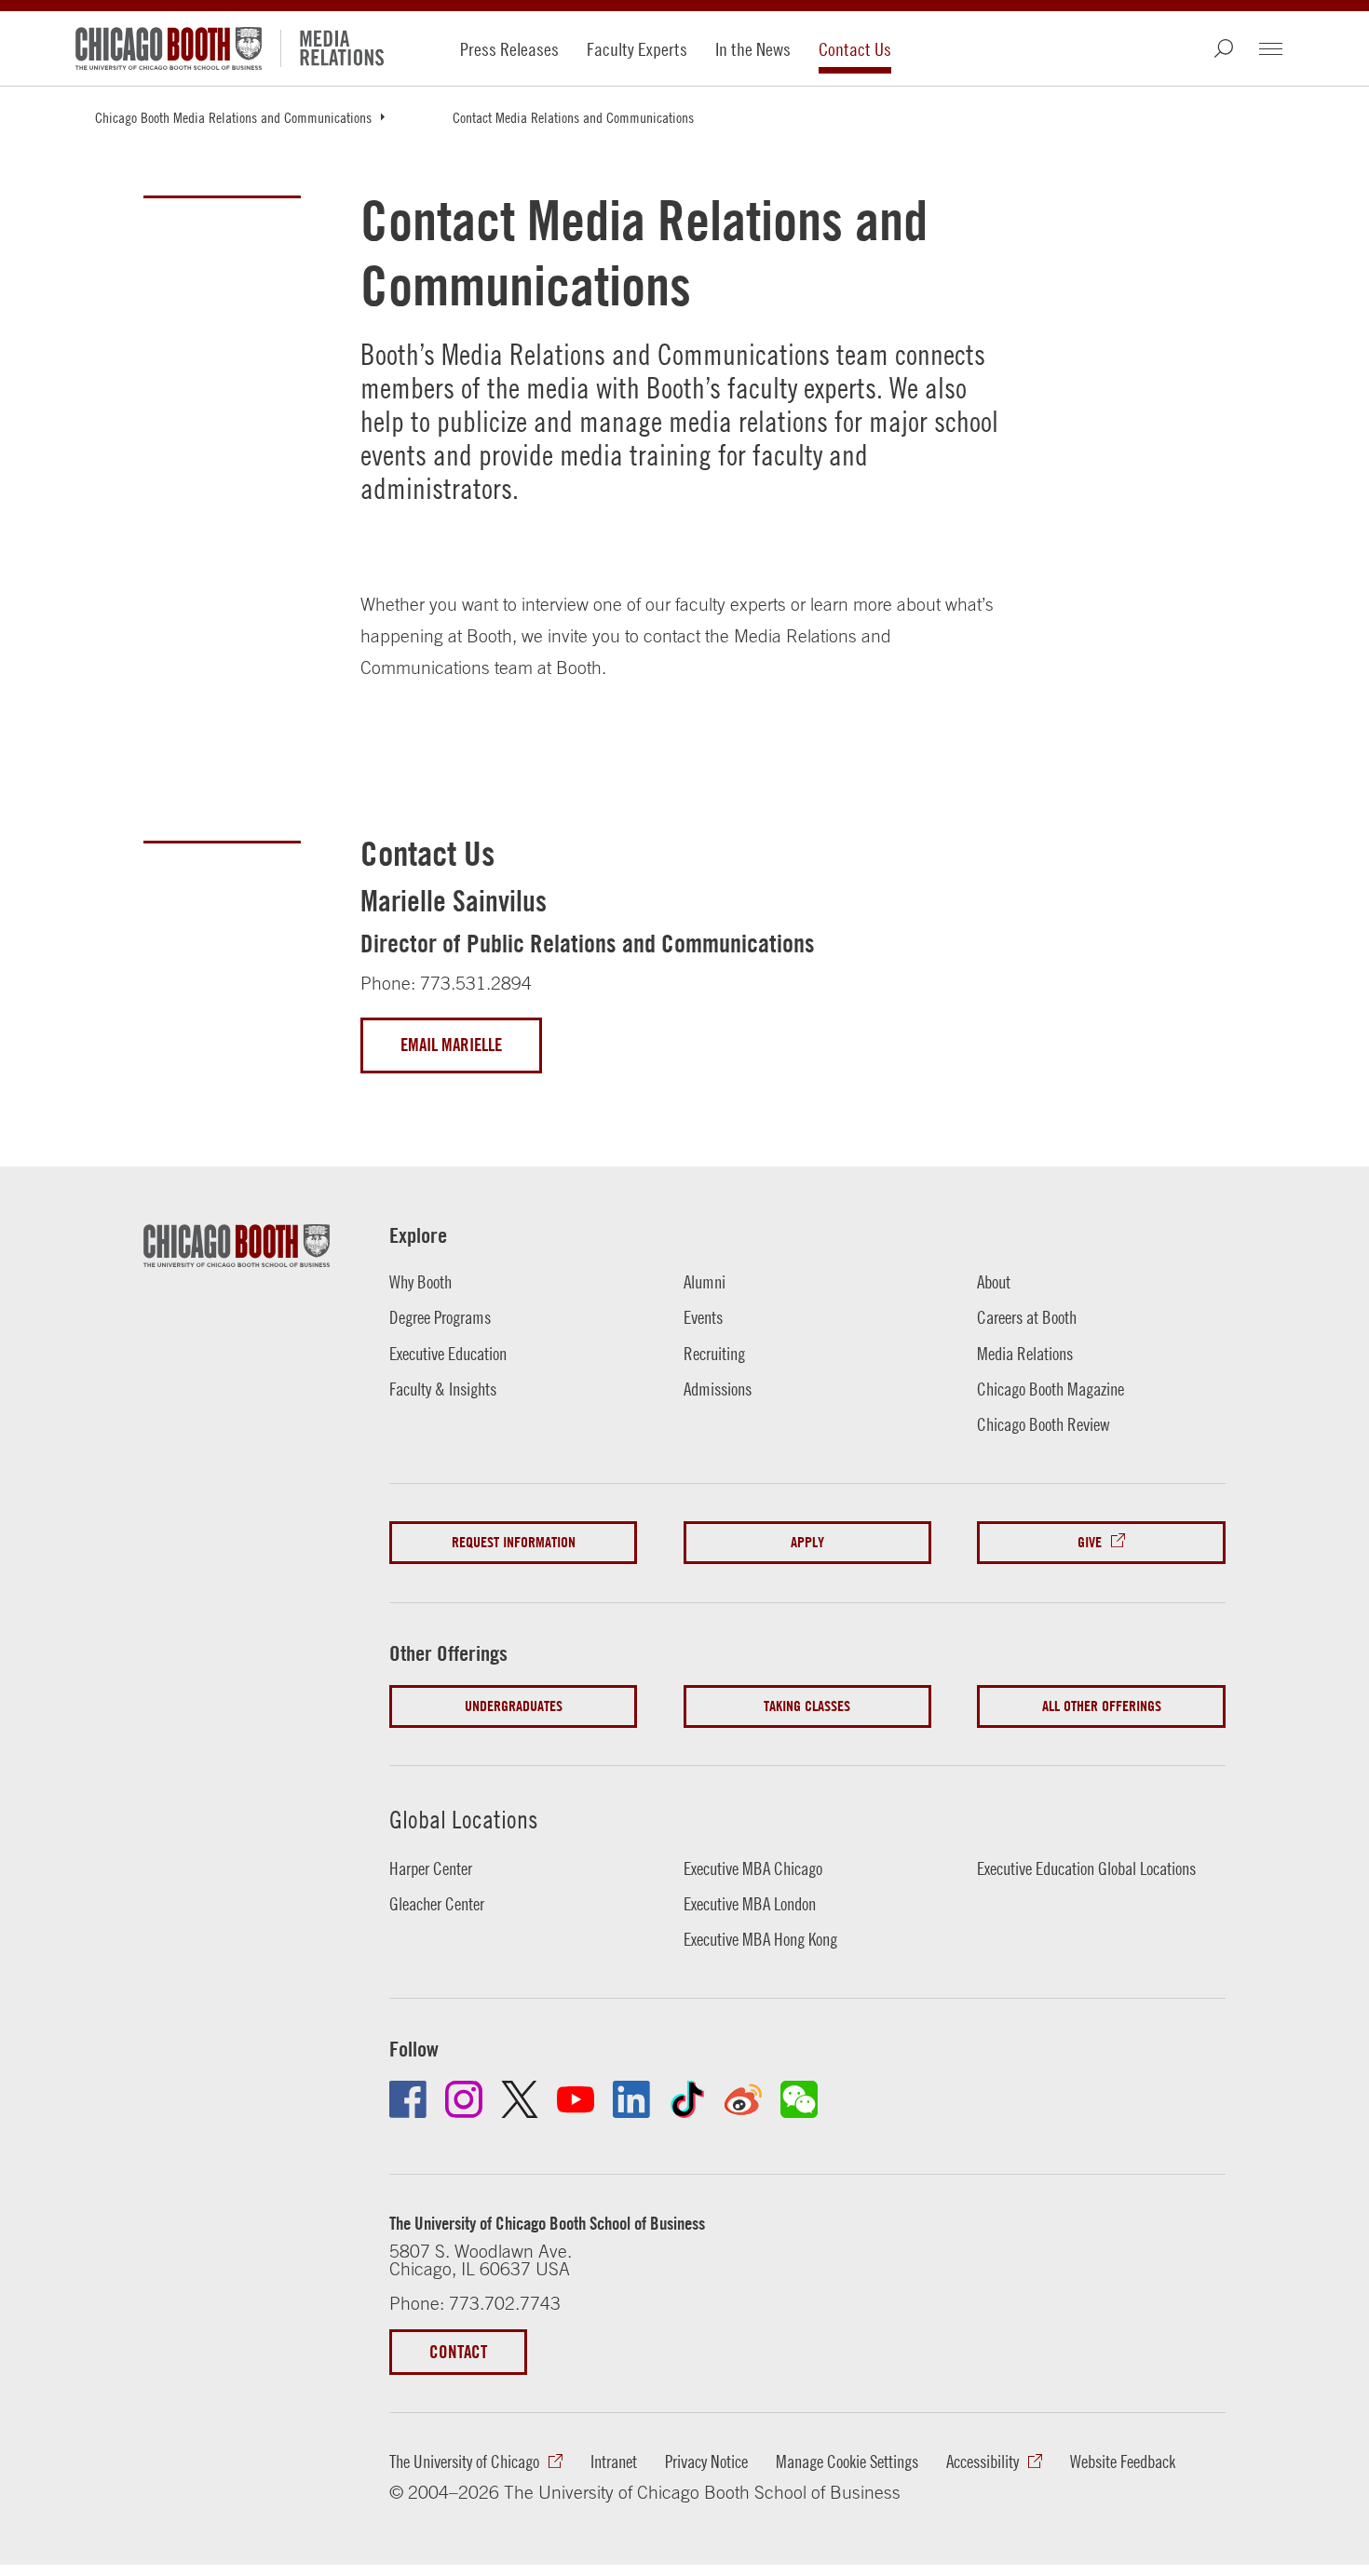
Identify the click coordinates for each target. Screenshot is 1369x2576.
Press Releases (509, 49)
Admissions (718, 1389)
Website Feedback (1123, 2461)
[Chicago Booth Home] (169, 48)
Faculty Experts (637, 49)
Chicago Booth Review (1044, 1424)
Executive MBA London (750, 1904)
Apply (807, 1542)
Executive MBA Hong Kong (760, 1939)
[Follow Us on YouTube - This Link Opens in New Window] (576, 2099)
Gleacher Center (437, 1904)
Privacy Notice (706, 2461)
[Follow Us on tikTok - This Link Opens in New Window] (687, 2099)
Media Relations (1025, 1354)
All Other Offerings (1102, 1706)
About (994, 1282)
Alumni (705, 1282)
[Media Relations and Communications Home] (352, 48)
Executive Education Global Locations (1086, 1868)
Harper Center (431, 1868)
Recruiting (714, 1354)
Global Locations (464, 1819)
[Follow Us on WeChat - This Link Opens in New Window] (799, 2099)
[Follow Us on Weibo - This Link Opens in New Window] (743, 2099)
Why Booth (420, 1282)
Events (703, 1317)
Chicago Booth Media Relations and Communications (233, 117)
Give (1090, 1542)
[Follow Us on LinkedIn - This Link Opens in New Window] (631, 2099)
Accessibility (983, 2461)
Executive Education (448, 1354)
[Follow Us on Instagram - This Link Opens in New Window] (464, 2099)
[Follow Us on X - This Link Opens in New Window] (520, 2099)
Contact (458, 2352)
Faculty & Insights (443, 1389)
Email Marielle (451, 1045)
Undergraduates (514, 1706)
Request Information (514, 1542)
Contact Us (855, 49)
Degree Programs (440, 1317)
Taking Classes (807, 1706)
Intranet (614, 2461)
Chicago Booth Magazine (1050, 1389)
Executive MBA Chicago (753, 1868)
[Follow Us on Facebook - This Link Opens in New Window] (408, 2099)
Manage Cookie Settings (847, 2461)
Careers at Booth (1027, 1317)
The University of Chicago (464, 2461)
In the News (753, 49)
